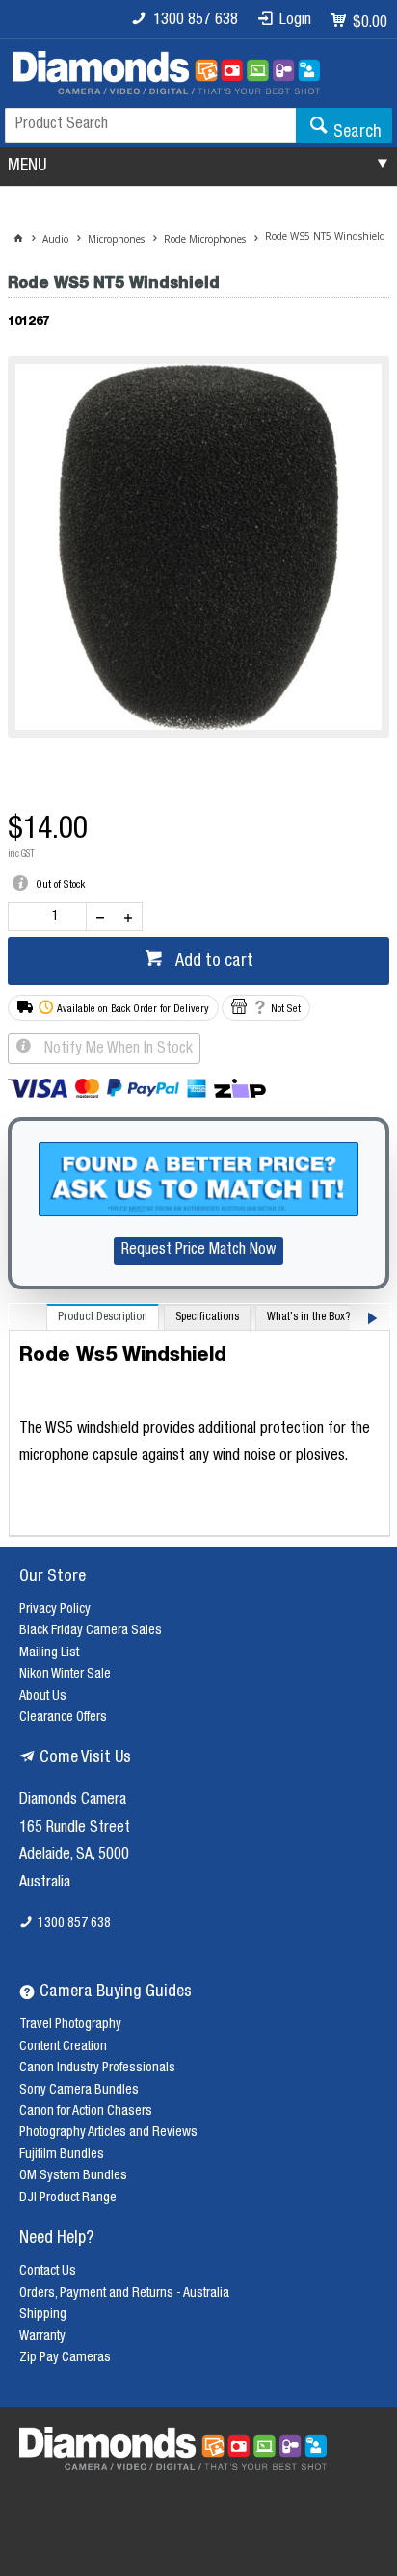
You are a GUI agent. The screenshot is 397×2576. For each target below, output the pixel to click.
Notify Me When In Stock (117, 1050)
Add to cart (212, 962)
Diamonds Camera (73, 1801)
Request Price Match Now (198, 1251)
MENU (27, 167)
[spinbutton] (51, 917)
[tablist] (199, 1420)
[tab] (103, 1317)
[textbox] (150, 125)
